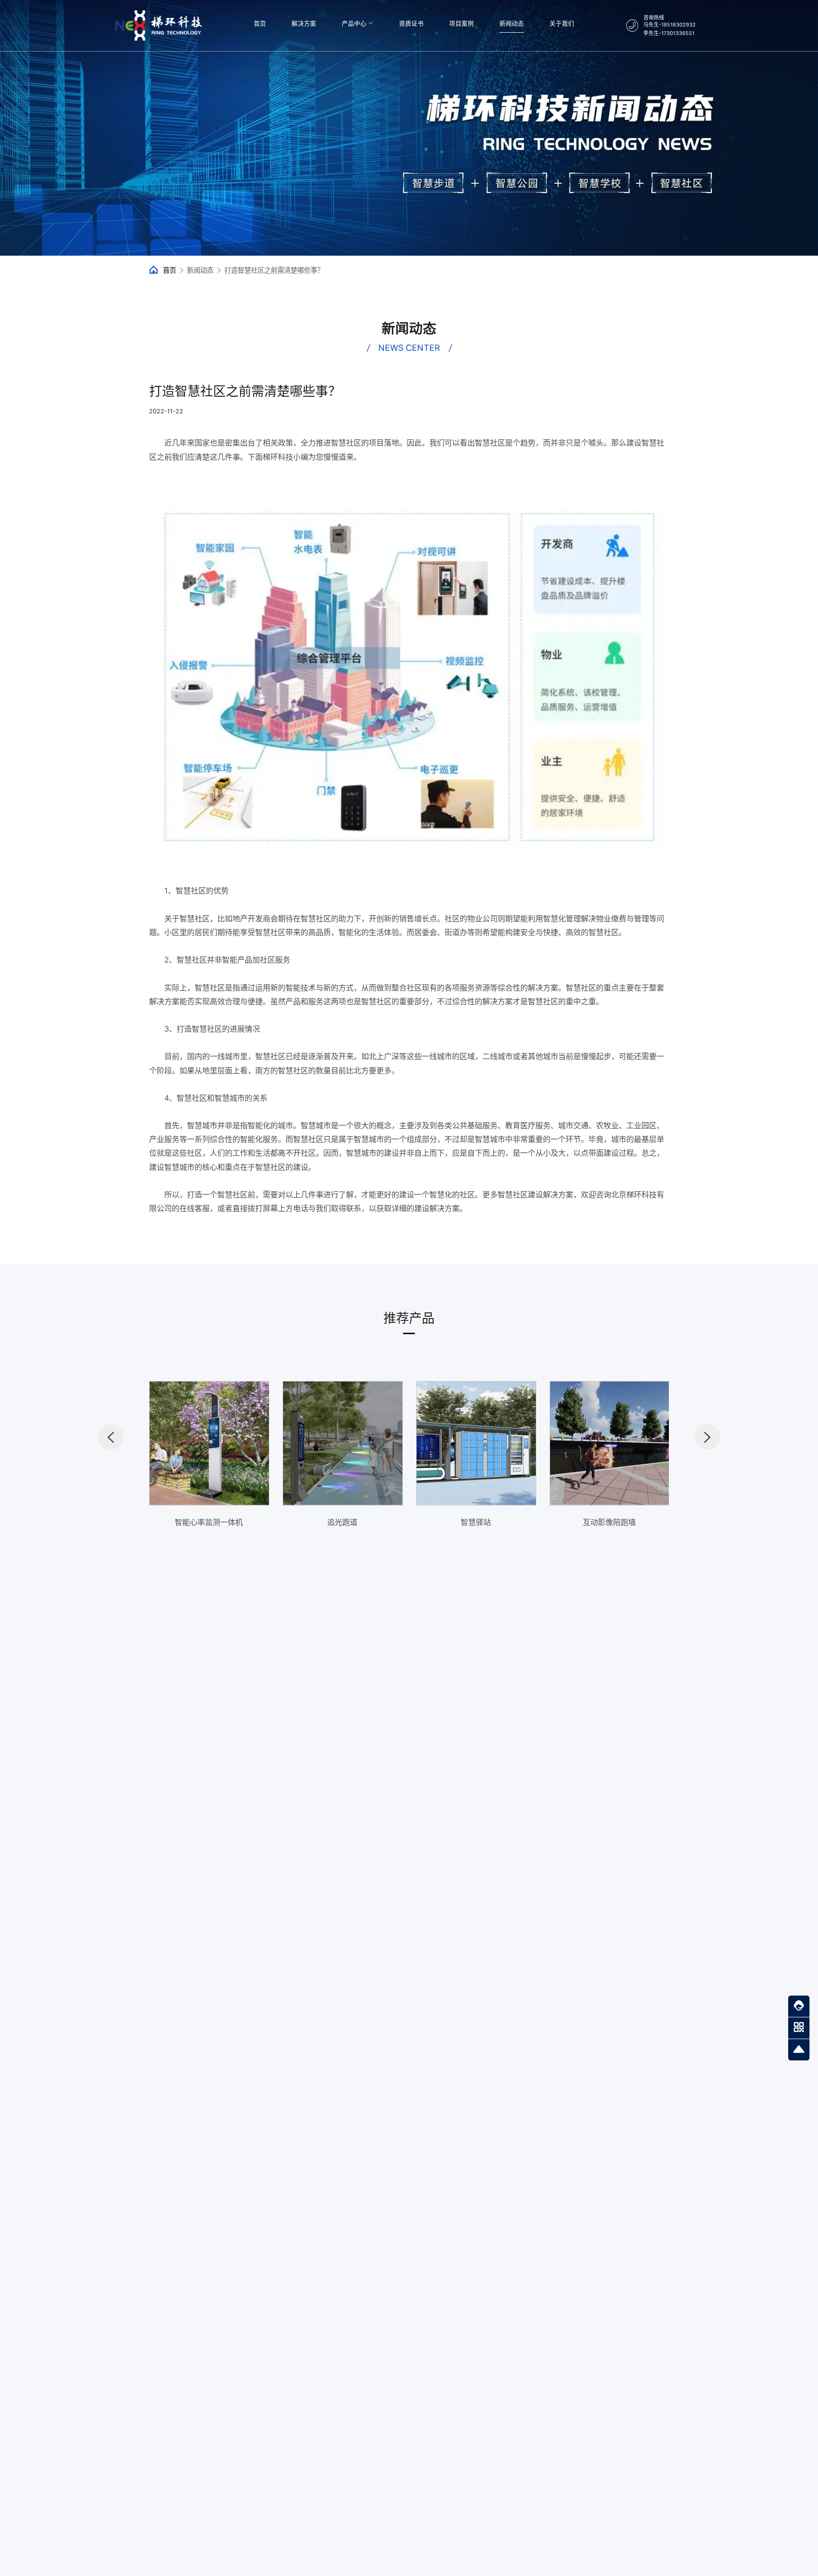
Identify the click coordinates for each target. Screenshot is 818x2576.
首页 (260, 23)
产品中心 (354, 23)
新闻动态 (512, 23)
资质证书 (411, 23)
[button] (111, 1437)
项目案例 (462, 23)
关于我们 (562, 23)
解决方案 (304, 23)
